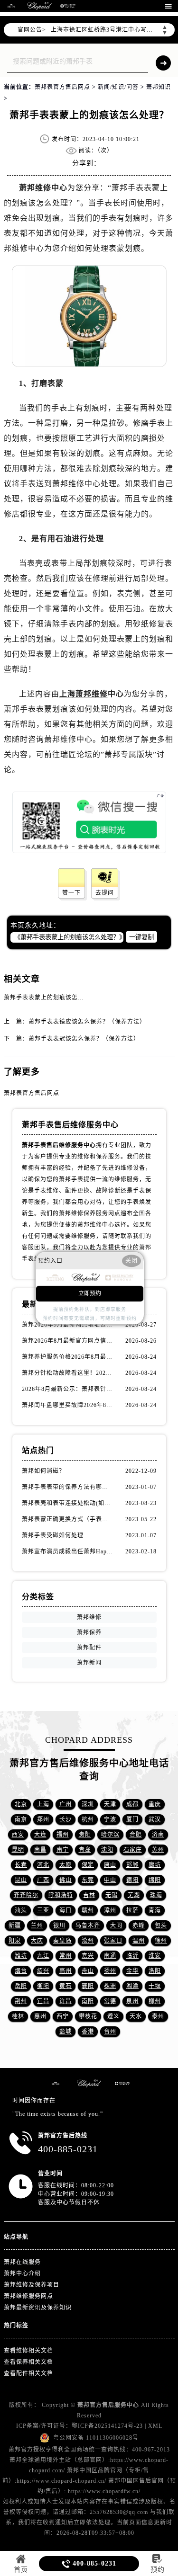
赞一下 (71, 893)
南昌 (40, 1850)
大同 (116, 1925)
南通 (110, 1956)
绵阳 (155, 1880)
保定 (88, 1865)
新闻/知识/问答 (118, 87)
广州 (66, 1804)
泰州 (158, 2016)
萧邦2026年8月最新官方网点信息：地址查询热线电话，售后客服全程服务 (68, 1341)
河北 (43, 1865)
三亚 (43, 1910)
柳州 (155, 2001)
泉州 (132, 2001)
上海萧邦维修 (84, 694)
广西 (43, 1880)
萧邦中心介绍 (22, 2273)
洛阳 (155, 1971)
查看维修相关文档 (28, 2351)
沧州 (88, 1941)
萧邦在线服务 (22, 2262)
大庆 (37, 1941)
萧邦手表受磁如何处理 (53, 1535)
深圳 (88, 1804)
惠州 (40, 2016)
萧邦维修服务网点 (28, 2296)
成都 (132, 1804)
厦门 (132, 1819)
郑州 (43, 1819)
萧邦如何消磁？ (43, 1471)
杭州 (88, 1819)
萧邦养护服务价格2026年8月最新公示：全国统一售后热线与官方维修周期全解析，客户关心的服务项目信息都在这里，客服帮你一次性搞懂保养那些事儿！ (68, 1357)
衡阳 (43, 1986)
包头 (161, 1925)
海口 (66, 1910)
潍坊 (21, 1956)
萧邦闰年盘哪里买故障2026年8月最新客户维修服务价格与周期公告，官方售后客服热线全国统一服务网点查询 (68, 1405)
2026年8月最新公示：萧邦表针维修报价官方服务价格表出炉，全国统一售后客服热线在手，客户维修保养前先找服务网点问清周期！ (68, 1389)
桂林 (18, 2016)
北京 (21, 1804)
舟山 (88, 1971)
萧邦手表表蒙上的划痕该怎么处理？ (53, 998)
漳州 (110, 1910)
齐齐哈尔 (26, 1895)
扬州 (110, 1971)
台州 (110, 2032)
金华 (132, 1971)
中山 (110, 1880)
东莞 (88, 1880)
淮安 (155, 1956)
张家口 (113, 1941)
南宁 (63, 1850)
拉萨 (132, 1910)
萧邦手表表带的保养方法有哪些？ (68, 1487)
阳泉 (15, 1941)
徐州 (161, 1941)
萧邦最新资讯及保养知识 (38, 2308)
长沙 (66, 1819)
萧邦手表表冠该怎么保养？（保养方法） (84, 1039)
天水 (136, 2016)
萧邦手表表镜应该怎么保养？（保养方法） (87, 1022)
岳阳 (21, 1986)
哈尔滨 (110, 1835)
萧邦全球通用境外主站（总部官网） (59, 2460)
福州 (63, 1835)
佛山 (66, 1880)
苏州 (158, 1850)
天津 (110, 1804)
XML (155, 2426)
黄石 (66, 1986)
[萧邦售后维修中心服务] (39, 6)
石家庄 (133, 1850)
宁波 (110, 1819)
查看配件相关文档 (28, 2373)
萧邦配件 (89, 1648)
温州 (139, 1941)
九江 (43, 1956)
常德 (110, 2001)
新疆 (15, 1925)
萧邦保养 (89, 1632)
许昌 (66, 2001)
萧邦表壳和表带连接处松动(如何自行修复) (68, 1503)
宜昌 (43, 2001)
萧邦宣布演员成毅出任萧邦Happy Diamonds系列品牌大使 (68, 1551)
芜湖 (134, 1895)
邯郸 (132, 1865)
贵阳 (85, 1835)
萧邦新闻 (89, 1663)
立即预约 (90, 1293)
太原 (66, 1865)
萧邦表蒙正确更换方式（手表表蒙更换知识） (68, 1519)
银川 (59, 1925)
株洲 (110, 1986)
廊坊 (155, 1865)
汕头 (21, 1910)
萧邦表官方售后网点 (62, 87)
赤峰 (139, 1925)
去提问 (105, 893)
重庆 (155, 1804)
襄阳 (88, 1986)
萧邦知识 (159, 87)
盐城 (66, 2032)
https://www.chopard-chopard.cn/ (61, 2481)
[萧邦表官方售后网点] (11, 6)
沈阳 (107, 1850)
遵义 (113, 2016)
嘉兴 (88, 1956)
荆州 (21, 2001)
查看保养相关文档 (28, 2362)
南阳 (88, 2001)
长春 (21, 1865)
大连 (40, 1835)
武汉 (155, 1819)
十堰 (155, 1986)
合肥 (136, 1835)
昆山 (21, 1880)
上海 (43, 1804)
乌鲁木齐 (88, 1925)
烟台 (21, 1971)
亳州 (66, 1971)
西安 (18, 1835)
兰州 (37, 1925)
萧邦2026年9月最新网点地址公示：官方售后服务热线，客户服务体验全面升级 (68, 1325)
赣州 (88, 1910)
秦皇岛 (62, 1941)
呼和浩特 (61, 1895)
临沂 (132, 1956)
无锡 (112, 1895)
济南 (158, 1835)
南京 (21, 1819)
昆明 (18, 1850)
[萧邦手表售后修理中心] (68, 6)
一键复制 (141, 937)
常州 (66, 1956)
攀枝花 (88, 2016)
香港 (88, 2032)
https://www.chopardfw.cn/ (104, 2491)
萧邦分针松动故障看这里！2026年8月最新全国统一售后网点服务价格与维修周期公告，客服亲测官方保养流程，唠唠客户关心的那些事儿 (68, 1373)
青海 (155, 1910)
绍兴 (43, 1971)
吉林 (89, 1895)
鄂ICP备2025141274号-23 (107, 2426)
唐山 (110, 1865)
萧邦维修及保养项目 (32, 2285)
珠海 (156, 1895)
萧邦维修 (35, 188)
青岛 (85, 1850)
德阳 (132, 1880)
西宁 (63, 2016)
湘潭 (132, 1986)
